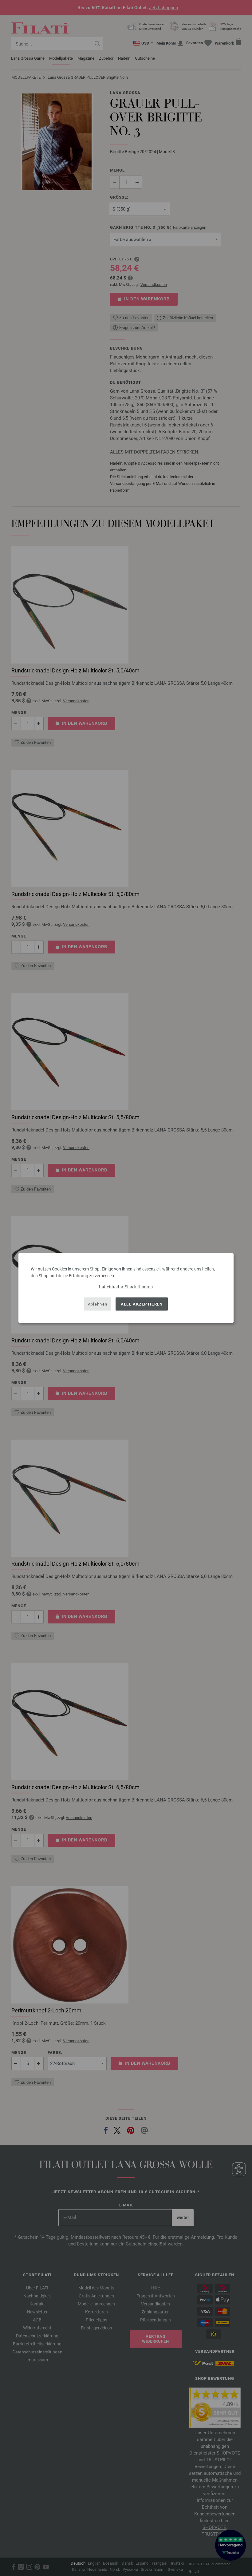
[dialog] (126, 1288)
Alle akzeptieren (142, 1304)
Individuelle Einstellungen (126, 1287)
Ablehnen (98, 1304)
